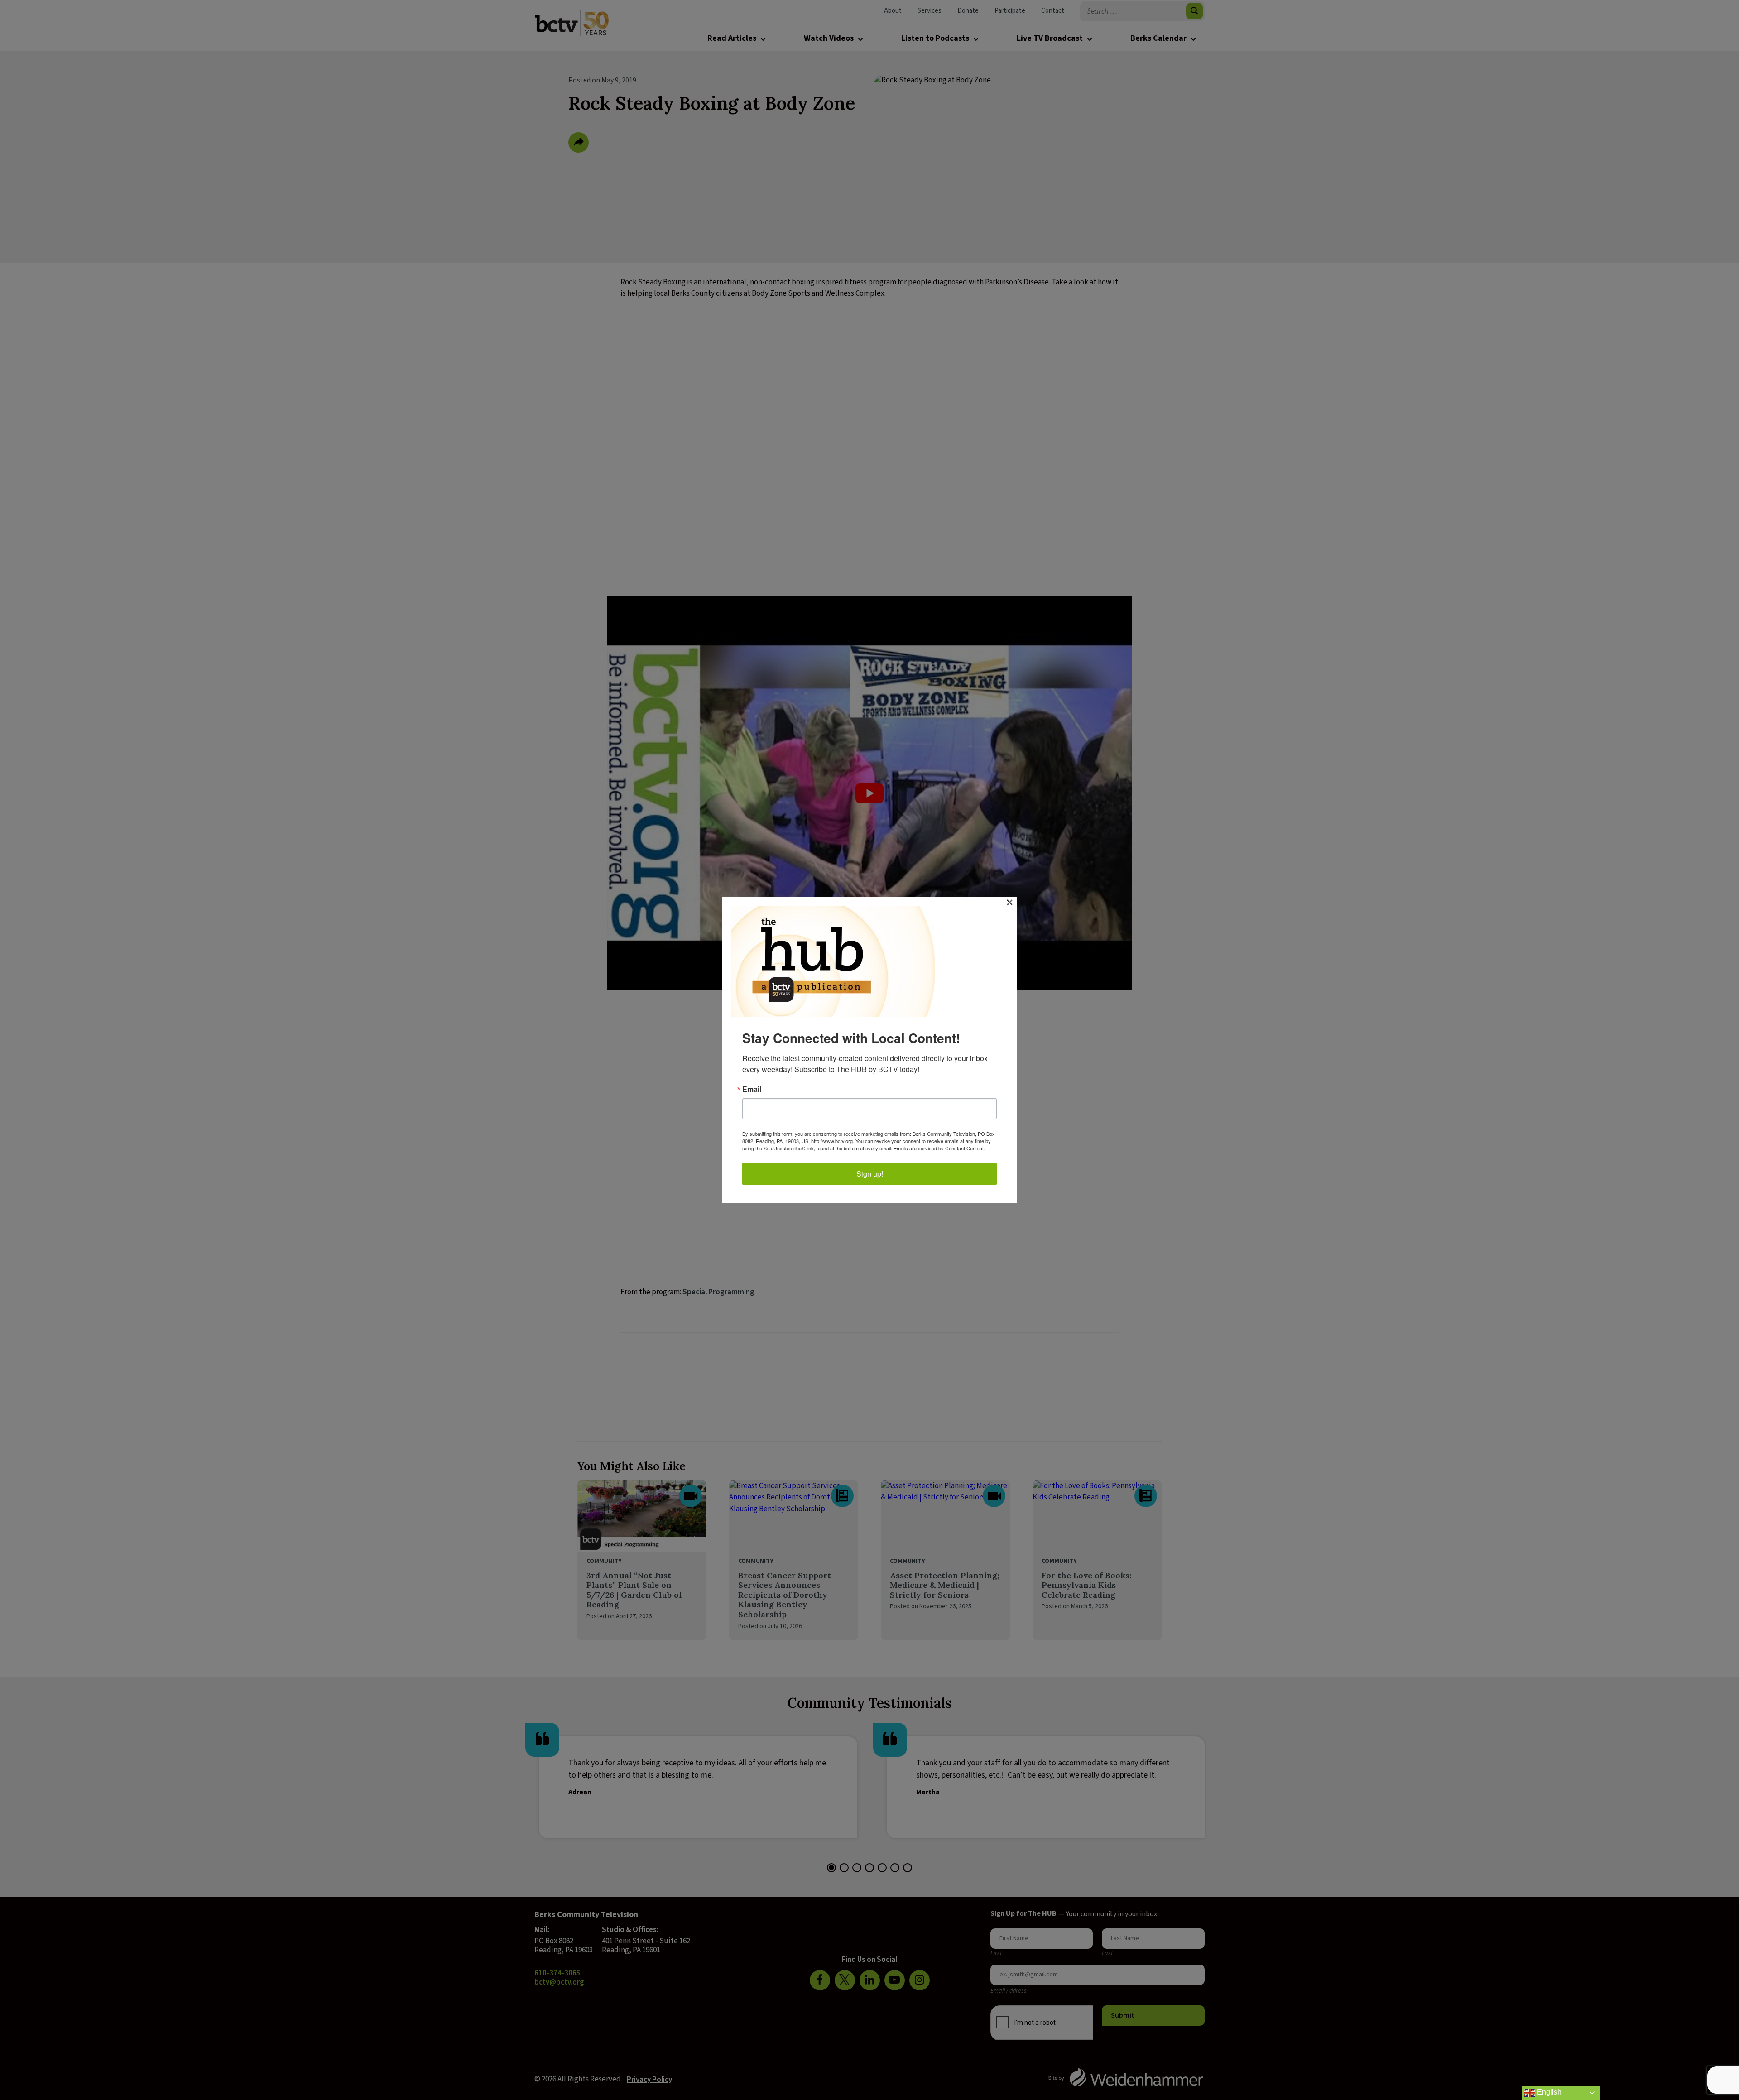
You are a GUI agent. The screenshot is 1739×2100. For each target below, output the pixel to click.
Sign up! (870, 1174)
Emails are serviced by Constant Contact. (939, 1148)
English (1548, 2092)
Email (752, 1089)
